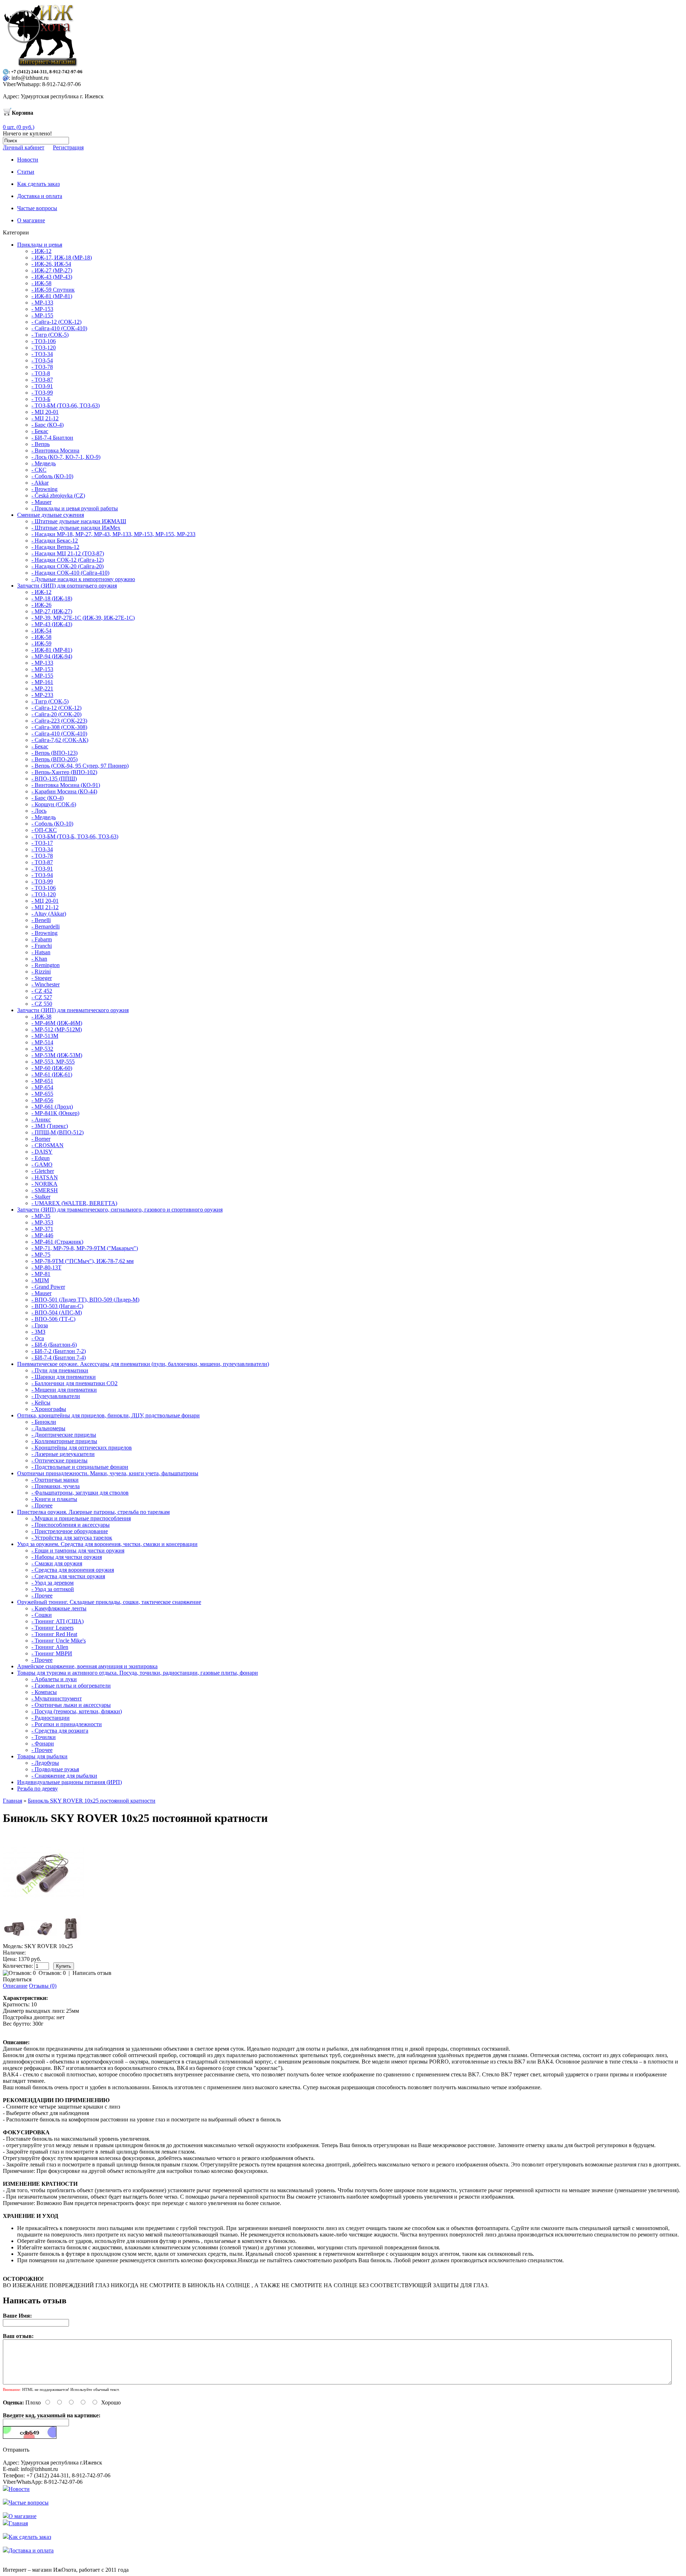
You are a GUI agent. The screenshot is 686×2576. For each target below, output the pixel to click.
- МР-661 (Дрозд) (52, 1107)
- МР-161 (42, 682)
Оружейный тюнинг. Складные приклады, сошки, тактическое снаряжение (109, 1602)
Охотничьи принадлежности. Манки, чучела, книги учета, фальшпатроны (108, 1473)
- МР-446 (42, 1235)
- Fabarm (42, 939)
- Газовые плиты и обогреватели (71, 1686)
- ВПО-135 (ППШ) (54, 779)
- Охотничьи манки (55, 1480)
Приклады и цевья (40, 245)
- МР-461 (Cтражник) (57, 1242)
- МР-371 (42, 1229)
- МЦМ (40, 1280)
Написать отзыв (92, 1973)
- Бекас (40, 431)
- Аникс (41, 1119)
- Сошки (42, 1615)
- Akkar (40, 483)
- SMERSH (45, 1190)
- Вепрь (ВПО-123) (54, 753)
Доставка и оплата (31, 2550)
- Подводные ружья (55, 1769)
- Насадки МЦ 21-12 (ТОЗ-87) (68, 553)
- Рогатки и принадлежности (67, 1724)
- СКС (39, 470)
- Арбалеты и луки (54, 1679)
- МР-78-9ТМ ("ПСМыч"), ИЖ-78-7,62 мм (83, 1261)
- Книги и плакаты (54, 1499)
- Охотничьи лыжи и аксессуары (71, 1705)
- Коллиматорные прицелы (64, 1441)
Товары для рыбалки (42, 1756)
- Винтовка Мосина (55, 450)
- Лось (39, 811)
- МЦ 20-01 (45, 412)
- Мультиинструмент (57, 1698)
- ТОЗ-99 (42, 393)
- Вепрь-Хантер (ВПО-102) (64, 772)
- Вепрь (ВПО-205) (54, 759)
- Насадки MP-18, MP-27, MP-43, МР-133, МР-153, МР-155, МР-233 (113, 534)
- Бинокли (44, 1422)
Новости (19, 2489)
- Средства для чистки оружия (68, 1576)
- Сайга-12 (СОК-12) (56, 322)
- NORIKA (44, 1184)
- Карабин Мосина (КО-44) (64, 791)
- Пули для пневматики (60, 1370)
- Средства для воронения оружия (73, 1570)
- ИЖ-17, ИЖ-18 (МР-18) (62, 257)
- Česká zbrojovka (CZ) (58, 496)
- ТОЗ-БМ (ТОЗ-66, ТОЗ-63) (66, 405)
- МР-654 (42, 1087)
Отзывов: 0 (52, 1973)
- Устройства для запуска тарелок (72, 1538)
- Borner (41, 1139)
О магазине (23, 2516)
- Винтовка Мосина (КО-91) (66, 785)
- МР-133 (42, 303)
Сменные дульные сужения (51, 515)
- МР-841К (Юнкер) (55, 1113)
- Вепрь (41, 444)
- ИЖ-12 (41, 251)
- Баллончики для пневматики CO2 (74, 1383)
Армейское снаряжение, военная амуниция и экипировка (87, 1666)
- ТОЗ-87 (42, 380)
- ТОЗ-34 (42, 354)
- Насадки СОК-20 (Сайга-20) (68, 566)
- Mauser (41, 502)
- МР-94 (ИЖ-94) (52, 656)
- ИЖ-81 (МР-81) (52, 296)
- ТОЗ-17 (42, 843)
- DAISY (42, 1152)
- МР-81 (41, 1274)
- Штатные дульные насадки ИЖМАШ (79, 521)
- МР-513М (45, 1036)
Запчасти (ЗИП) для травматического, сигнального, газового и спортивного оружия (120, 1210)
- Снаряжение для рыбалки (64, 1776)
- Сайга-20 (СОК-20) (56, 714)
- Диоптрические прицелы (64, 1435)
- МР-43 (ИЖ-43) (52, 624)
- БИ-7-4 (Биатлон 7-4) (59, 1358)
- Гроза (40, 1325)
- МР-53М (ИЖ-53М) (57, 1055)
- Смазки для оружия (57, 1563)
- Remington (46, 965)
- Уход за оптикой (53, 1589)
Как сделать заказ (30, 2537)
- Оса (38, 1338)
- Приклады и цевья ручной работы (75, 508)
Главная (13, 1801)
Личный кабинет (24, 147)
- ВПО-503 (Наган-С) (57, 1306)
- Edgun (41, 1158)
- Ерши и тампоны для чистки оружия (78, 1550)
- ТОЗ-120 (44, 348)
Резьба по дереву (38, 1789)
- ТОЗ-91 (42, 386)
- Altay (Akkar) (49, 914)
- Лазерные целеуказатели (63, 1454)
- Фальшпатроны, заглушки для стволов (80, 1493)
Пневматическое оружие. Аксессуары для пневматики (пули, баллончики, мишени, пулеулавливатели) (143, 1364)
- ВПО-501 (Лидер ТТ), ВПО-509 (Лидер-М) (85, 1300)
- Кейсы (41, 1403)
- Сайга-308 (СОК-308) (59, 727)
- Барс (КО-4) (48, 425)
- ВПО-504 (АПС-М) (57, 1312)
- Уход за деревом (53, 1583)
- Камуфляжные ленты (59, 1608)
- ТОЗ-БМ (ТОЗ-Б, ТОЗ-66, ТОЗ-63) (75, 836)
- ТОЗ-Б (41, 399)
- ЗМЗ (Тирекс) (50, 1126)
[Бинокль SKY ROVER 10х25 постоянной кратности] (44, 1912)
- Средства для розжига (60, 1731)
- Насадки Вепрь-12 (55, 547)
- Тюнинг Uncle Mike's (59, 1641)
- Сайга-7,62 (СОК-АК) (60, 740)
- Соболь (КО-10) (52, 476)
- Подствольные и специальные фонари (80, 1467)
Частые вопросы (29, 2503)
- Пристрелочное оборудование (70, 1531)
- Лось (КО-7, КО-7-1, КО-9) (66, 457)
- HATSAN (45, 1177)
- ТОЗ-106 (44, 341)
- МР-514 (42, 1042)
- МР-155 (42, 315)
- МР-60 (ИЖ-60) (52, 1068)
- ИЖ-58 (41, 283)
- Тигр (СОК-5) (50, 335)
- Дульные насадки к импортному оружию (83, 579)
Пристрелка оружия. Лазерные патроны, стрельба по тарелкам (93, 1512)
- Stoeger (42, 978)
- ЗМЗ (38, 1332)
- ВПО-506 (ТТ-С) (53, 1319)
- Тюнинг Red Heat (54, 1634)
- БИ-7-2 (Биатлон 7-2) (59, 1351)
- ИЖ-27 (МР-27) (52, 270)
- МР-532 (42, 1049)
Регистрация (68, 147)
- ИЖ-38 (41, 1017)
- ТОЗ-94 (42, 875)
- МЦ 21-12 (45, 418)
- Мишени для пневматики (64, 1390)
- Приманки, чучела (56, 1486)
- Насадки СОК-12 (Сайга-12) (68, 560)
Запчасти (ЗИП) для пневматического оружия (73, 1010)
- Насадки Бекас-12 (55, 541)
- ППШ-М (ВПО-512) (58, 1132)
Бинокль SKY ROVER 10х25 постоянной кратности (92, 1801)
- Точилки (44, 1737)
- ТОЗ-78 (42, 367)
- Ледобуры (45, 1763)
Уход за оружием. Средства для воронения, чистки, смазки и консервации (107, 1544)
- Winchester (46, 984)
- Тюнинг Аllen (50, 1647)
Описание (15, 1986)
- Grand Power (48, 1287)
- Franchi (42, 946)
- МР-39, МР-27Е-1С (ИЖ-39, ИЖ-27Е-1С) (83, 618)
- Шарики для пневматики (64, 1377)
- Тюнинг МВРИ (52, 1653)
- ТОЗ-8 (41, 373)
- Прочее (42, 1505)
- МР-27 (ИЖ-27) (52, 611)
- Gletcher (43, 1171)
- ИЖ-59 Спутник (53, 290)
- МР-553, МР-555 (53, 1062)
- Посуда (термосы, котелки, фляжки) (77, 1711)
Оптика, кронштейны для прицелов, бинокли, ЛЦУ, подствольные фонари (108, 1415)
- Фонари (43, 1743)
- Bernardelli (46, 927)
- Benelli (41, 920)
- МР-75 (41, 1255)
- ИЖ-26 (41, 605)
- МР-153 (42, 309)
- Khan (39, 959)
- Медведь (44, 463)
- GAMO (42, 1165)
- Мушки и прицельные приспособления (81, 1518)
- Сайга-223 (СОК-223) (59, 721)
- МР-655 (42, 1094)
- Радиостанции (51, 1718)
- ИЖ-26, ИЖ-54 (51, 264)
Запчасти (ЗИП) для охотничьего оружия (67, 586)
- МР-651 (42, 1081)
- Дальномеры (48, 1428)
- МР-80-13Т (46, 1267)
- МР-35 (41, 1216)
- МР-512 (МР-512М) (57, 1029)
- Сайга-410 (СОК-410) (59, 328)
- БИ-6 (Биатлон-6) (54, 1345)
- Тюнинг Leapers (53, 1628)
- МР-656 (42, 1100)
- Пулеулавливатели (56, 1396)
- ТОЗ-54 (42, 360)
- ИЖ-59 (41, 643)
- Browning (44, 489)
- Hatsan (41, 952)
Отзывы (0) (43, 1986)
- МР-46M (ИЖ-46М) (57, 1023)
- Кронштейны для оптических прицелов (82, 1448)
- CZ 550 (42, 1004)
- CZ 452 (42, 991)
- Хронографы (49, 1409)
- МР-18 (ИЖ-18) (52, 598)
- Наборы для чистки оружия (67, 1557)
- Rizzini (41, 972)
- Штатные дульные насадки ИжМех (76, 528)
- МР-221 (42, 688)
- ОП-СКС (44, 830)
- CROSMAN (48, 1145)
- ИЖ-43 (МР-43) (52, 277)
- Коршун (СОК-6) (54, 804)
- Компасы (44, 1692)
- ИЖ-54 (41, 631)
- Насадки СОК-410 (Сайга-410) (70, 573)
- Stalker (41, 1197)
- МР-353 (42, 1222)
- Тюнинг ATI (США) (58, 1621)
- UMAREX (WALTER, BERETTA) (74, 1203)
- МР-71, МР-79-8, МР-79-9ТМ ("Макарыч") (85, 1248)
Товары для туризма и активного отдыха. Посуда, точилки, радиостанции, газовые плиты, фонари (138, 1673)
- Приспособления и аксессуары (71, 1525)
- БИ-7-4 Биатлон (52, 438)
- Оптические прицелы (59, 1460)
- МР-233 (42, 695)
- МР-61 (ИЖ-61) (52, 1074)
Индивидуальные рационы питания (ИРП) (69, 1782)
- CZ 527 (42, 997)
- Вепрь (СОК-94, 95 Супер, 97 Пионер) (80, 766)
